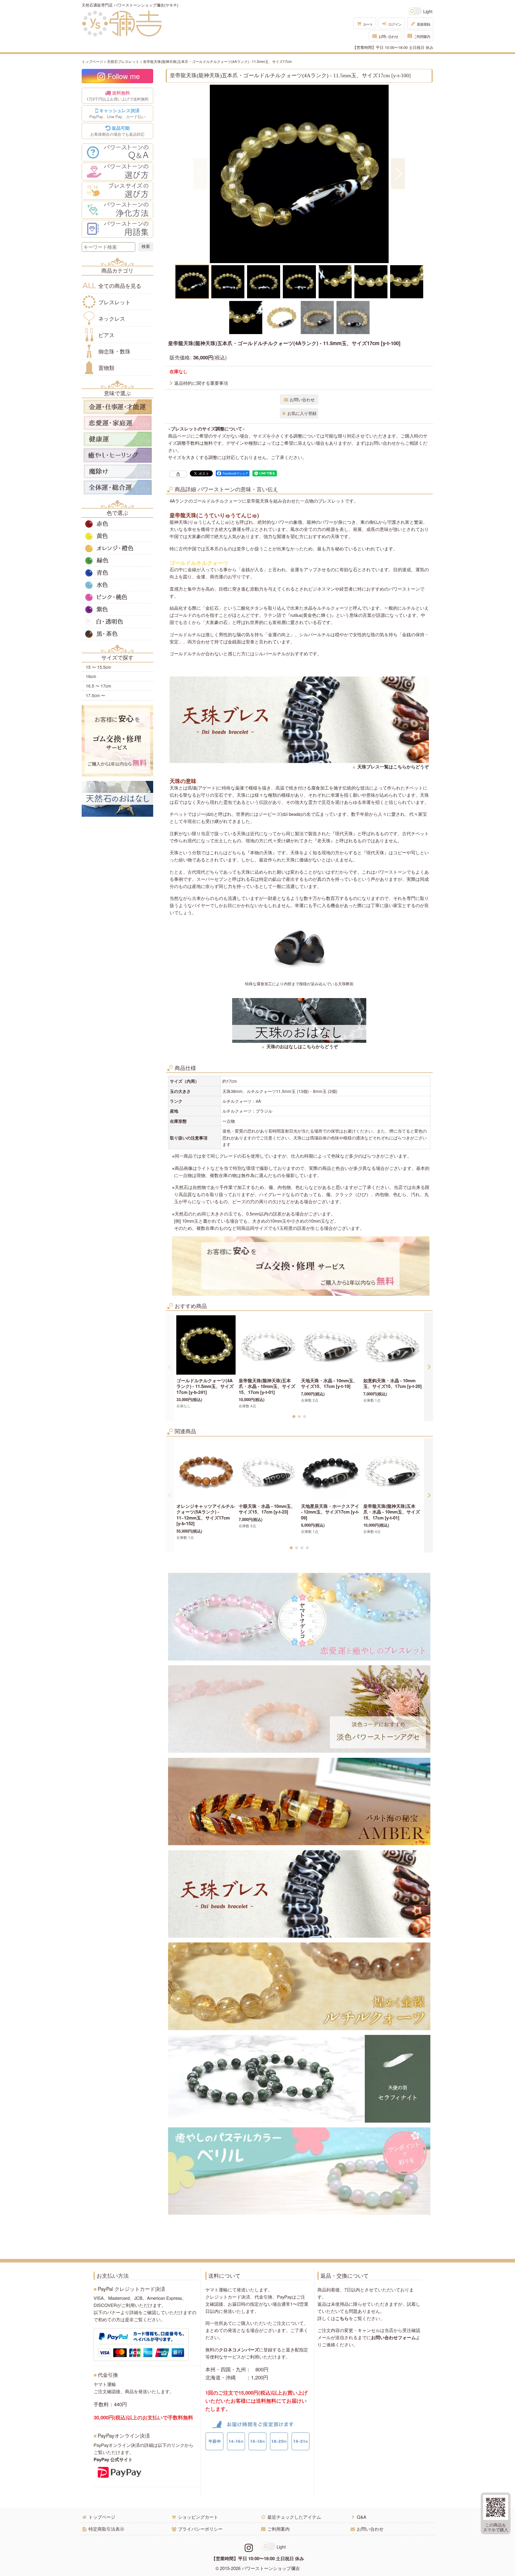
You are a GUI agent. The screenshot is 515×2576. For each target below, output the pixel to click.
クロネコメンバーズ (239, 2350)
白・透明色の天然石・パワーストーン (117, 622)
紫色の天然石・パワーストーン (117, 609)
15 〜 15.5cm (98, 667)
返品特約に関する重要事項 (201, 383)
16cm (91, 676)
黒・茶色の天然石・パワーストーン (117, 634)
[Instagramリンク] (249, 2547)
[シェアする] (178, 474)
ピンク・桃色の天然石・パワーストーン (117, 597)
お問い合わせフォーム (393, 2337)
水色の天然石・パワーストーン (117, 585)
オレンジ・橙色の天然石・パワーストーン (117, 548)
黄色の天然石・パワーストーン (117, 536)
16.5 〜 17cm (98, 686)
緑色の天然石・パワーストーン (117, 560)
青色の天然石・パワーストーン (117, 573)
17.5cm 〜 (96, 695)
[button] (200, 174)
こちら (342, 2318)
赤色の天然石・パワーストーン (117, 524)
